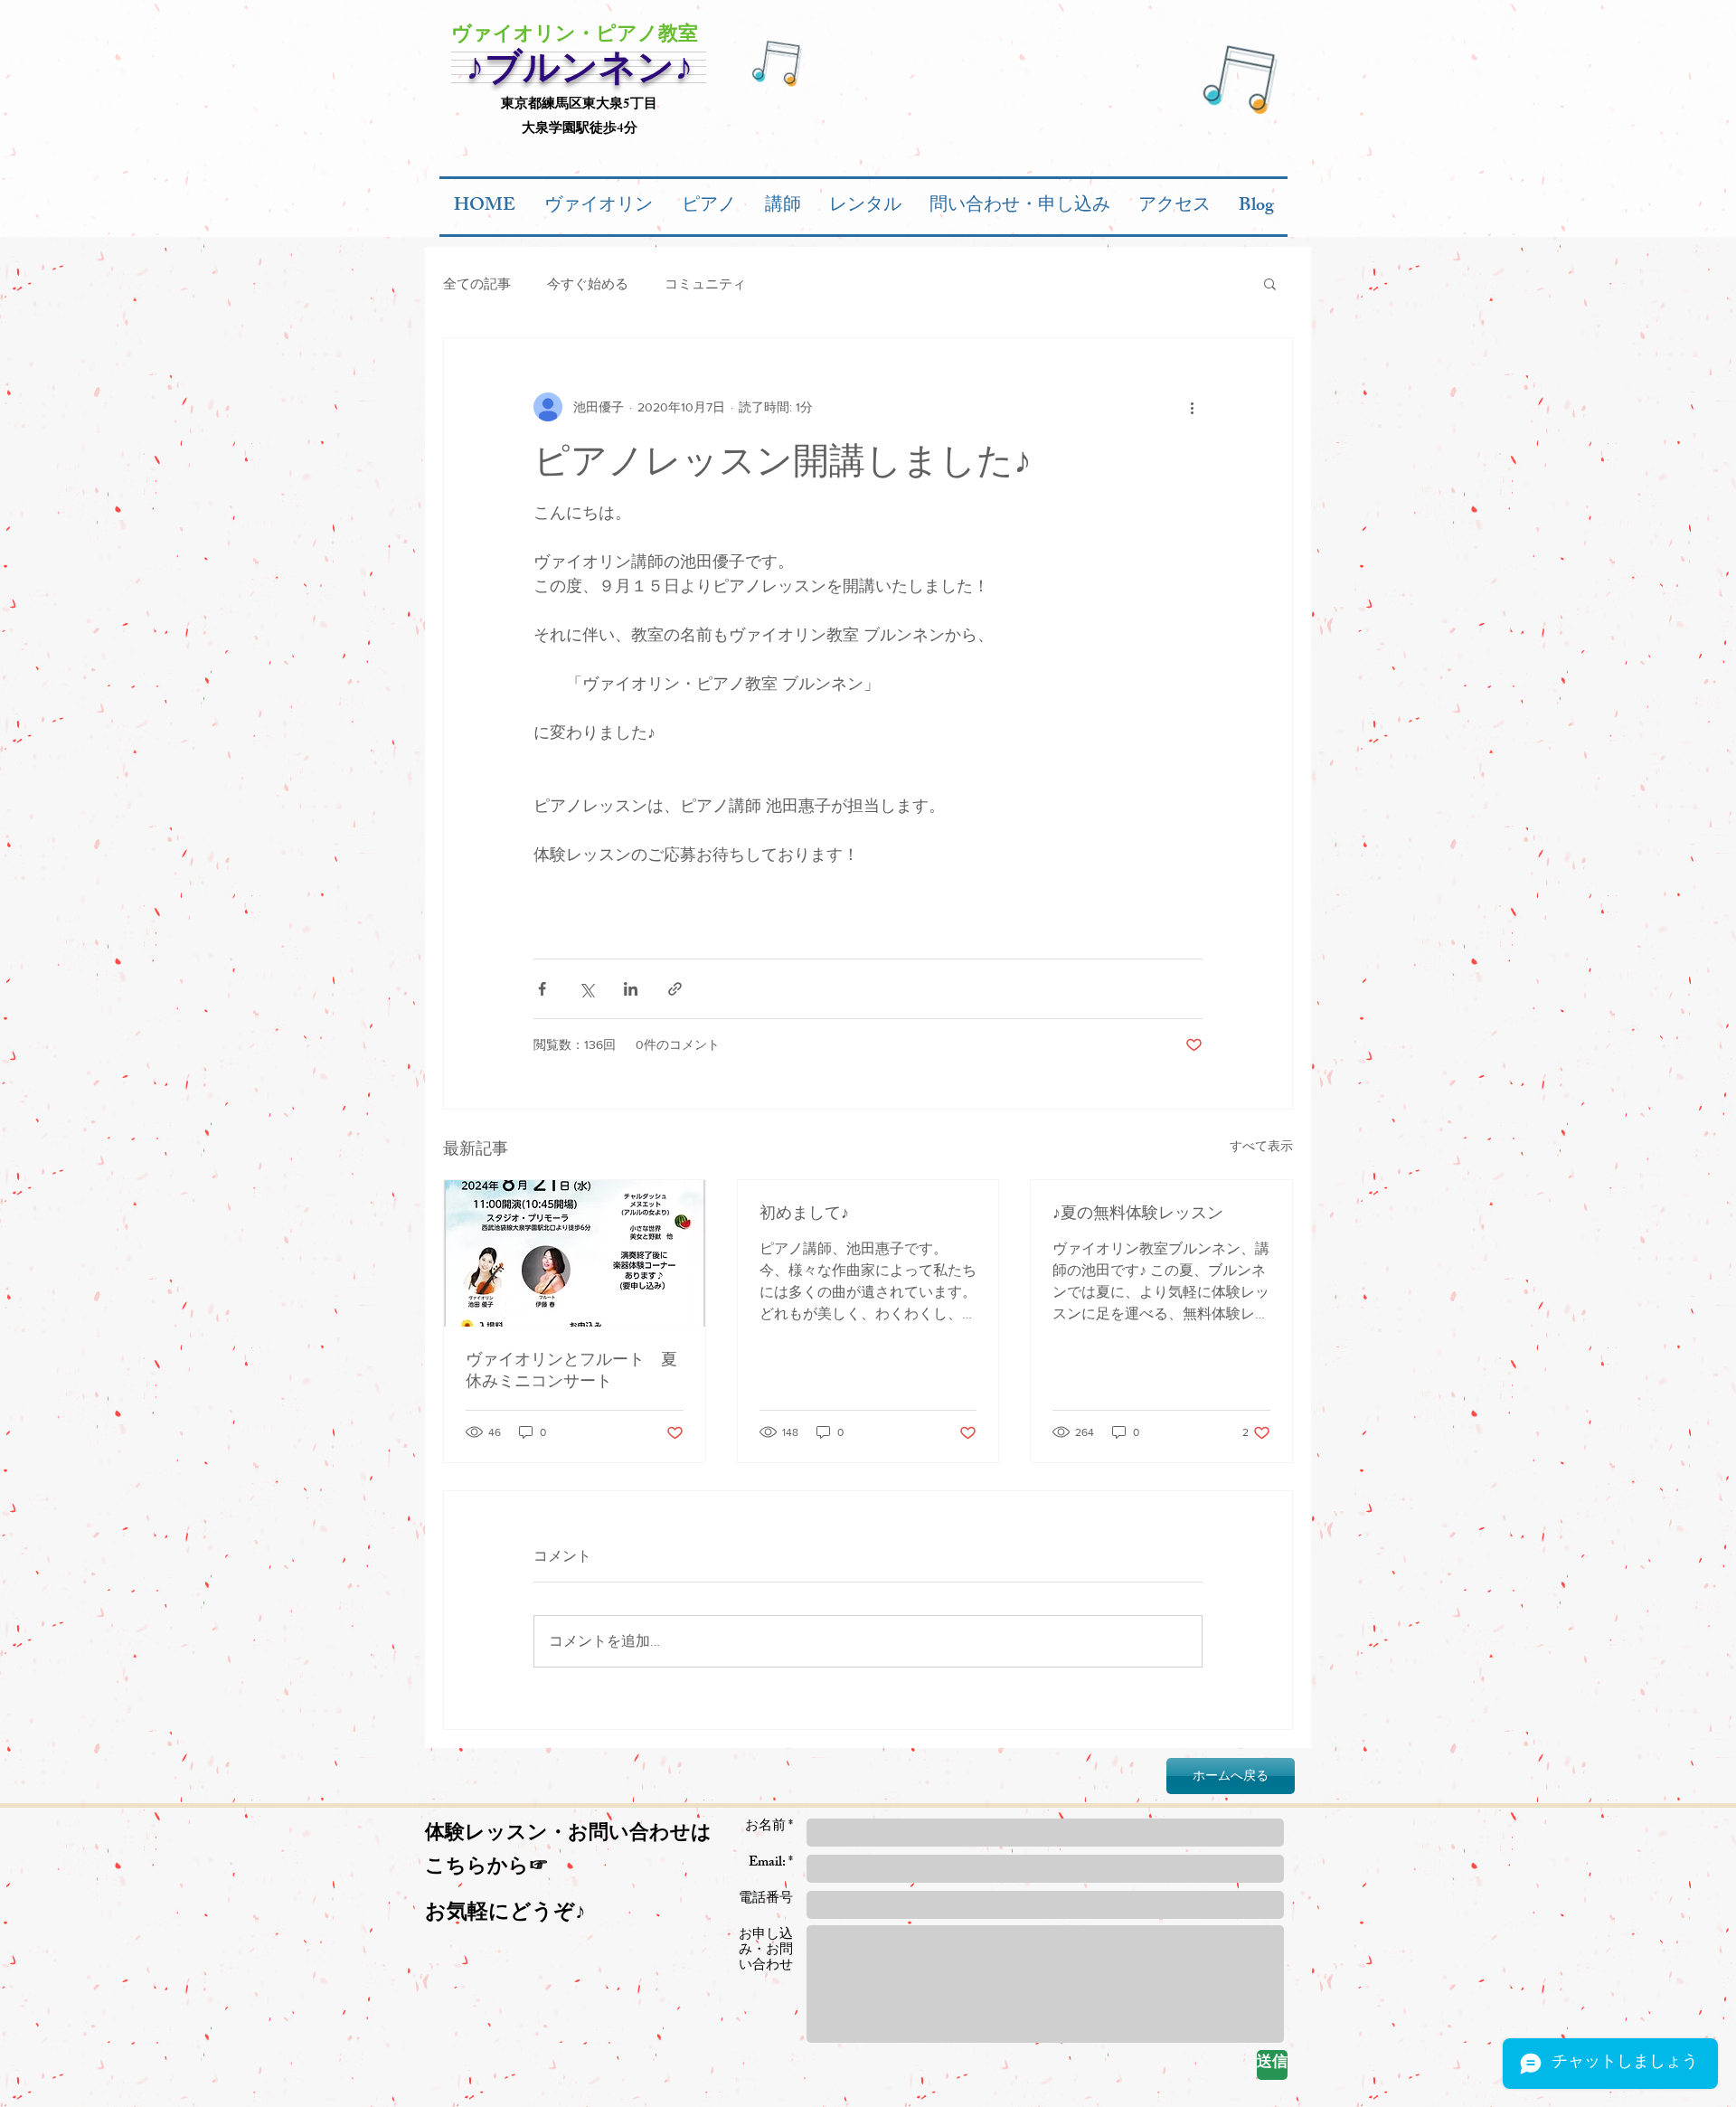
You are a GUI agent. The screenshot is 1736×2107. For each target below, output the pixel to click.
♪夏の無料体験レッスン (1138, 1213)
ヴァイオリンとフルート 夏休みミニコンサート (571, 1370)
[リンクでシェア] (675, 989)
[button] (1270, 283)
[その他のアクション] (1192, 407)
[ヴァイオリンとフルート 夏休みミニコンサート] (575, 1253)
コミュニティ (705, 283)
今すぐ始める (588, 283)
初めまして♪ (804, 1213)
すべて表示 (1261, 1146)
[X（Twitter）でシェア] (586, 989)
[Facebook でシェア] (542, 989)
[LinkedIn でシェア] (631, 989)
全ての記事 (477, 283)
